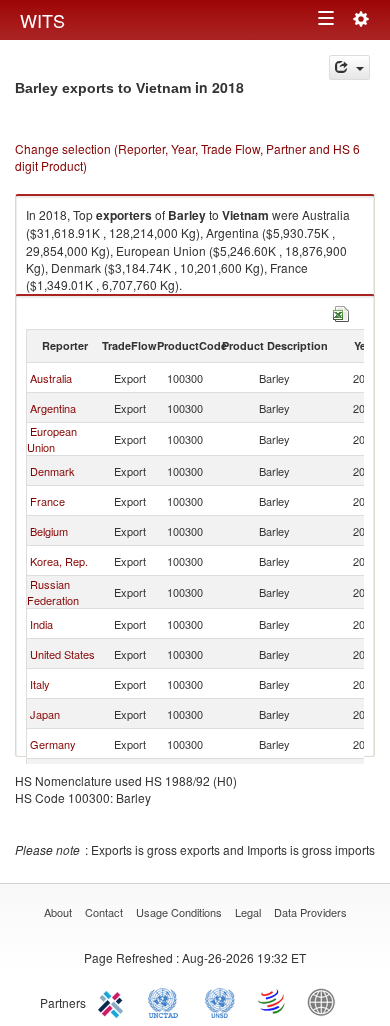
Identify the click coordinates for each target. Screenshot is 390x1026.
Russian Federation (53, 592)
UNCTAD (167, 1001)
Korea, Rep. (59, 561)
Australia (51, 378)
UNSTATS (220, 1001)
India (41, 624)
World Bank (326, 1001)
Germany (53, 744)
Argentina (53, 408)
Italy (40, 684)
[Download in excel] (341, 311)
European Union (52, 439)
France (47, 501)
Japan (45, 714)
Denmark (52, 471)
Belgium (49, 531)
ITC (114, 1001)
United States (62, 654)
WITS (42, 20)
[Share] (349, 67)
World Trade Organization (273, 1001)
